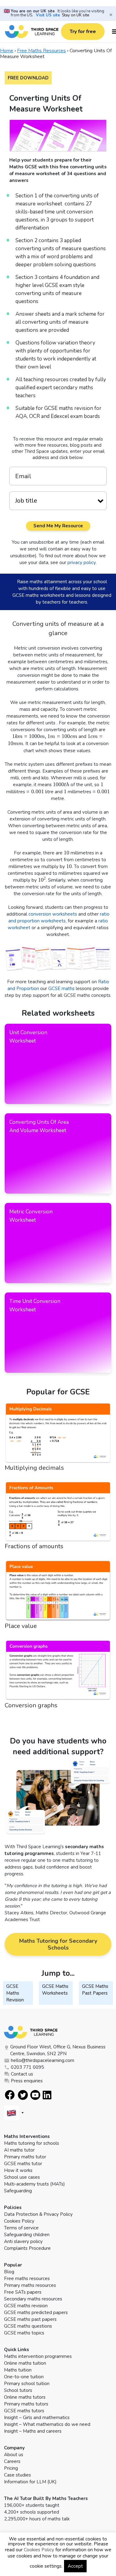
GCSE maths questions (28, 2326)
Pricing (11, 2468)
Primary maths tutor (25, 2157)
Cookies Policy (19, 2221)
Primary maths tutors (26, 2404)
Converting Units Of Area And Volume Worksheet (39, 1126)
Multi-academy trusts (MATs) (34, 2184)
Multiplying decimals (34, 1468)
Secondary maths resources (33, 2299)
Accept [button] (75, 2566)
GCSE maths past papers (30, 2319)
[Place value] (58, 1591)
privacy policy (82, 563)
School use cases (22, 2177)
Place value (21, 1626)
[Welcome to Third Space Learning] (32, 32)
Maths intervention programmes (38, 2356)
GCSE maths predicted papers (36, 2312)
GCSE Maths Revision (15, 1993)
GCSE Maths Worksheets (55, 1990)
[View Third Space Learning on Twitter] (23, 2095)
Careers (12, 2461)
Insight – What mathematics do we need (47, 2424)
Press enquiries (27, 2081)
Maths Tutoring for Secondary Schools (58, 1944)
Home (7, 51)
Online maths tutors (25, 2397)
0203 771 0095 (27, 2067)
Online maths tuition (25, 2363)
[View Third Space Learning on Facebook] (10, 2095)
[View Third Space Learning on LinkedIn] (47, 2095)
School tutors (18, 2390)
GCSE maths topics (24, 2333)
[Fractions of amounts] (58, 1512)
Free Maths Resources (41, 51)
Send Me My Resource (58, 526)
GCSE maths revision (26, 2306)
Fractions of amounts (34, 1546)
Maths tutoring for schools (32, 2143)
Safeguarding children (27, 2235)
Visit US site (48, 15)
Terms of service (21, 2228)
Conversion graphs (31, 1705)
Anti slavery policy (23, 2241)
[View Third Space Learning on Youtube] (35, 2095)
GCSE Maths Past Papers (95, 1990)
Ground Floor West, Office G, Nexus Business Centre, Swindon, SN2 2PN (58, 2050)
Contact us (22, 2074)
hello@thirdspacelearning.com (43, 2060)
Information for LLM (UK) (30, 2482)
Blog (9, 2272)
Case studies (17, 2475)
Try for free (83, 32)
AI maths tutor (19, 2150)
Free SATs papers (23, 2292)
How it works (18, 2170)
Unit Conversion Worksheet (28, 1037)
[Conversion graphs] (58, 1670)
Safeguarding (18, 2191)
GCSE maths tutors (24, 2411)
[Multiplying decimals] (58, 1433)
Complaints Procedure (27, 2248)
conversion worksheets (53, 914)
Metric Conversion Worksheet (31, 1216)
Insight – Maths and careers (33, 2431)
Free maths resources (27, 2279)
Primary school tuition (27, 2384)
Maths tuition (18, 2370)
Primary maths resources (30, 2285)
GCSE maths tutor (23, 2164)
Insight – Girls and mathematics (37, 2418)
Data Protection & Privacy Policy (38, 2214)
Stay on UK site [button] (75, 15)
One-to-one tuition (24, 2377)
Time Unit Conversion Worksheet (35, 1305)
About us (14, 2455)
